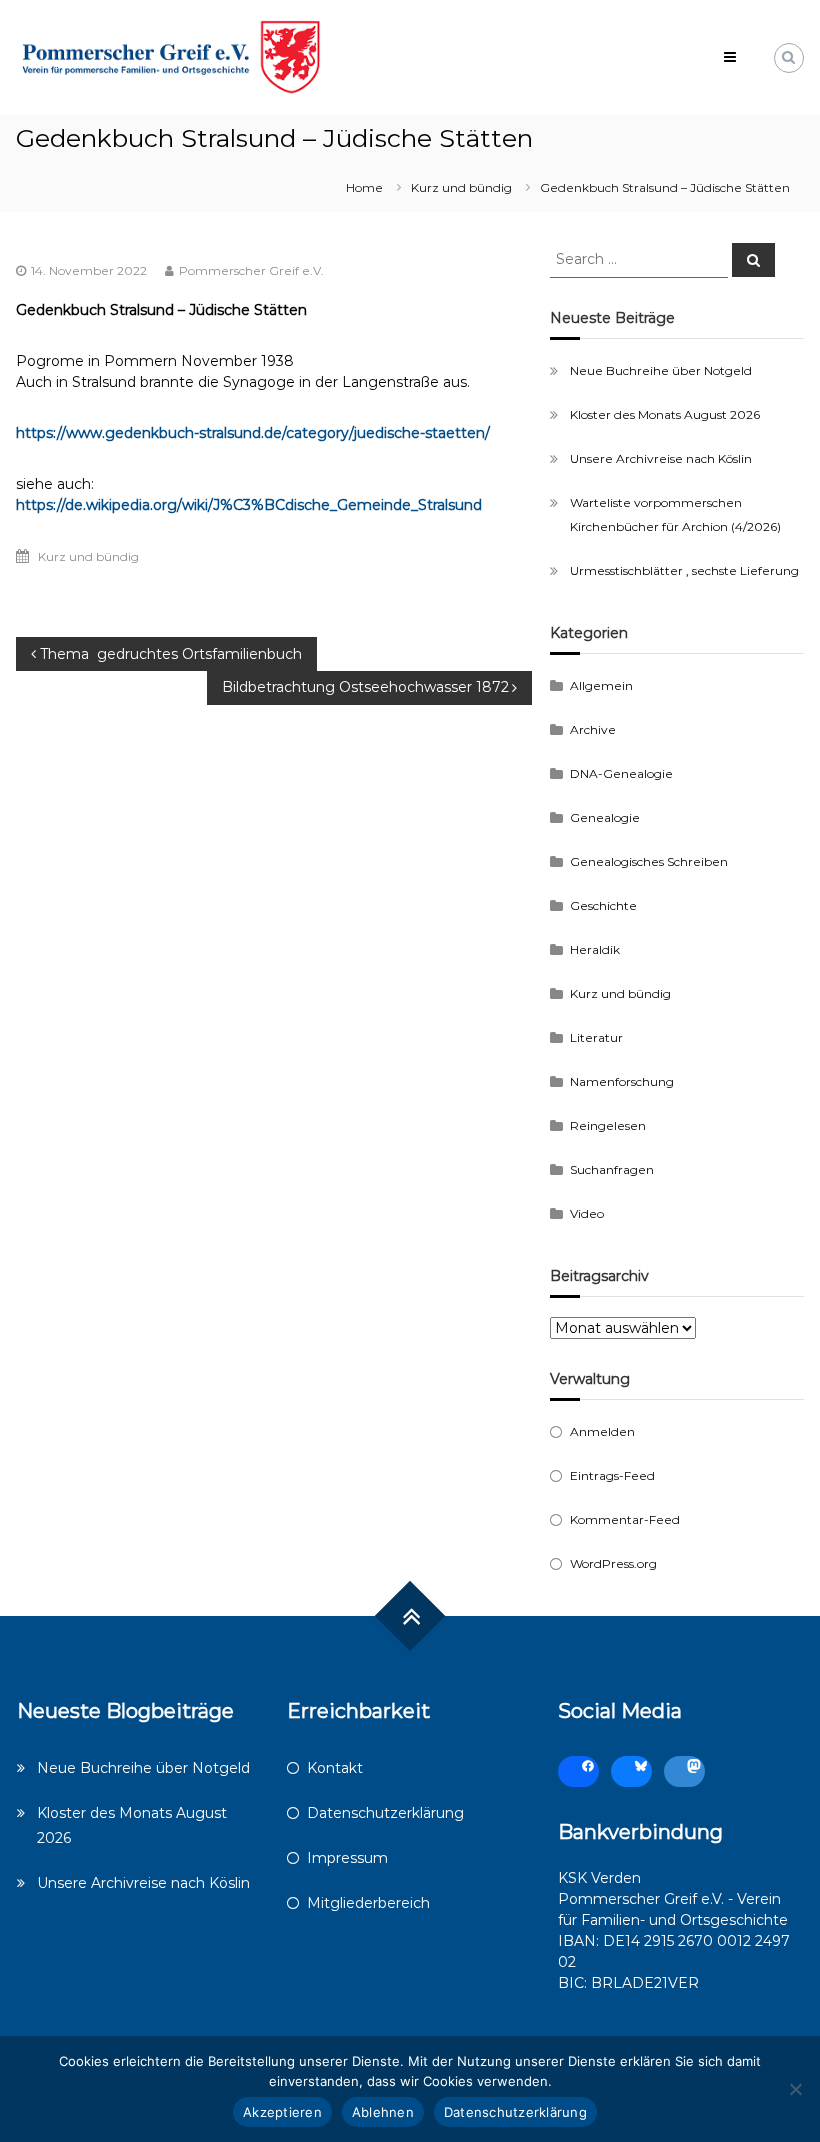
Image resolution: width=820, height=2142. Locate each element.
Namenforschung (622, 1081)
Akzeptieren (282, 2112)
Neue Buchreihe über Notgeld (661, 370)
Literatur (596, 1037)
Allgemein (601, 685)
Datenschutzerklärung (385, 1813)
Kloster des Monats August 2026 (665, 414)
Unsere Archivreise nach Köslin (661, 458)
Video (587, 1213)
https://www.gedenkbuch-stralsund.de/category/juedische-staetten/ (253, 433)
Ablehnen (383, 2112)
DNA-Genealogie (621, 773)
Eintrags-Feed (612, 1475)
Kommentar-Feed (625, 1519)
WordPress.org (613, 1563)
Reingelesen (608, 1125)
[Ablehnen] (795, 2089)
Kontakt (335, 1768)
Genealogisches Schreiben (649, 861)
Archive (593, 729)
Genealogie (605, 817)
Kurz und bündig (461, 187)
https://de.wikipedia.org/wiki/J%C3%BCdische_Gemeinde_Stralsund (249, 505)
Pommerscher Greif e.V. (251, 270)
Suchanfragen (612, 1169)
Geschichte (603, 905)
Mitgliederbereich (368, 1903)
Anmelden (602, 1431)
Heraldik (595, 949)
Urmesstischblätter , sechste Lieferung (684, 570)
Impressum (347, 1858)
